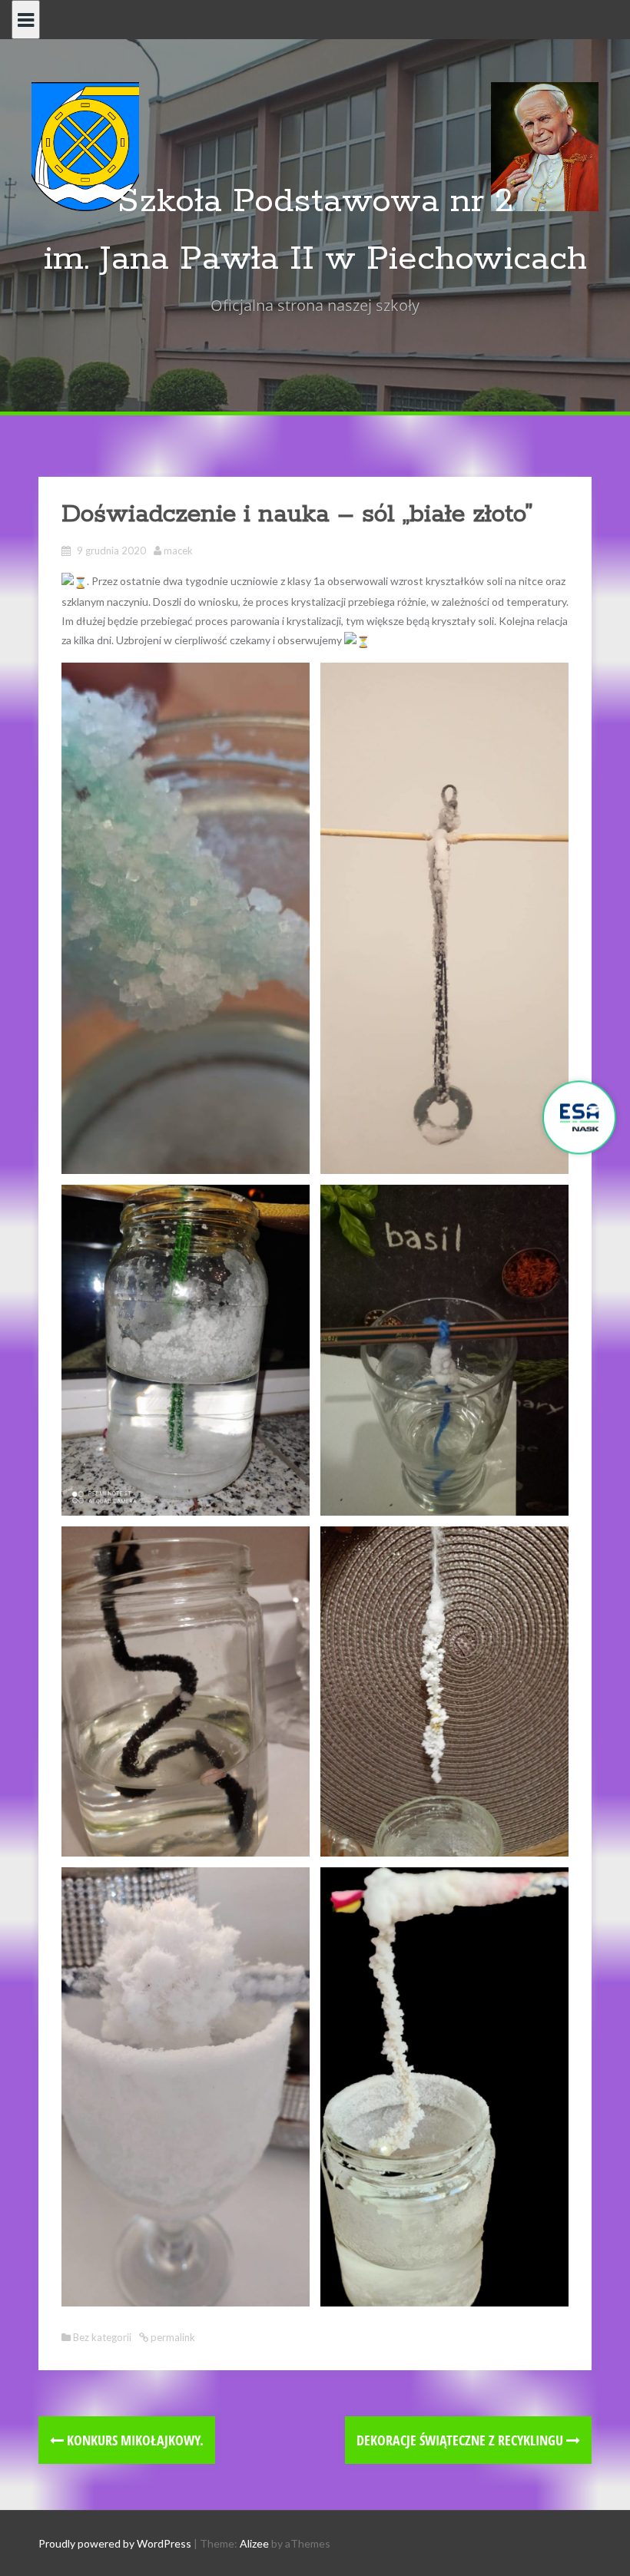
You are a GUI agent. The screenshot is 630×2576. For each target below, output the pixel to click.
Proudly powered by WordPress (115, 2543)
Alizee (254, 2543)
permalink (172, 2337)
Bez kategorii (102, 2337)
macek (178, 551)
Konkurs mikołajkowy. (134, 2440)
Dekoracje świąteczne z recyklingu (461, 2440)
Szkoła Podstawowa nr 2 (315, 202)
